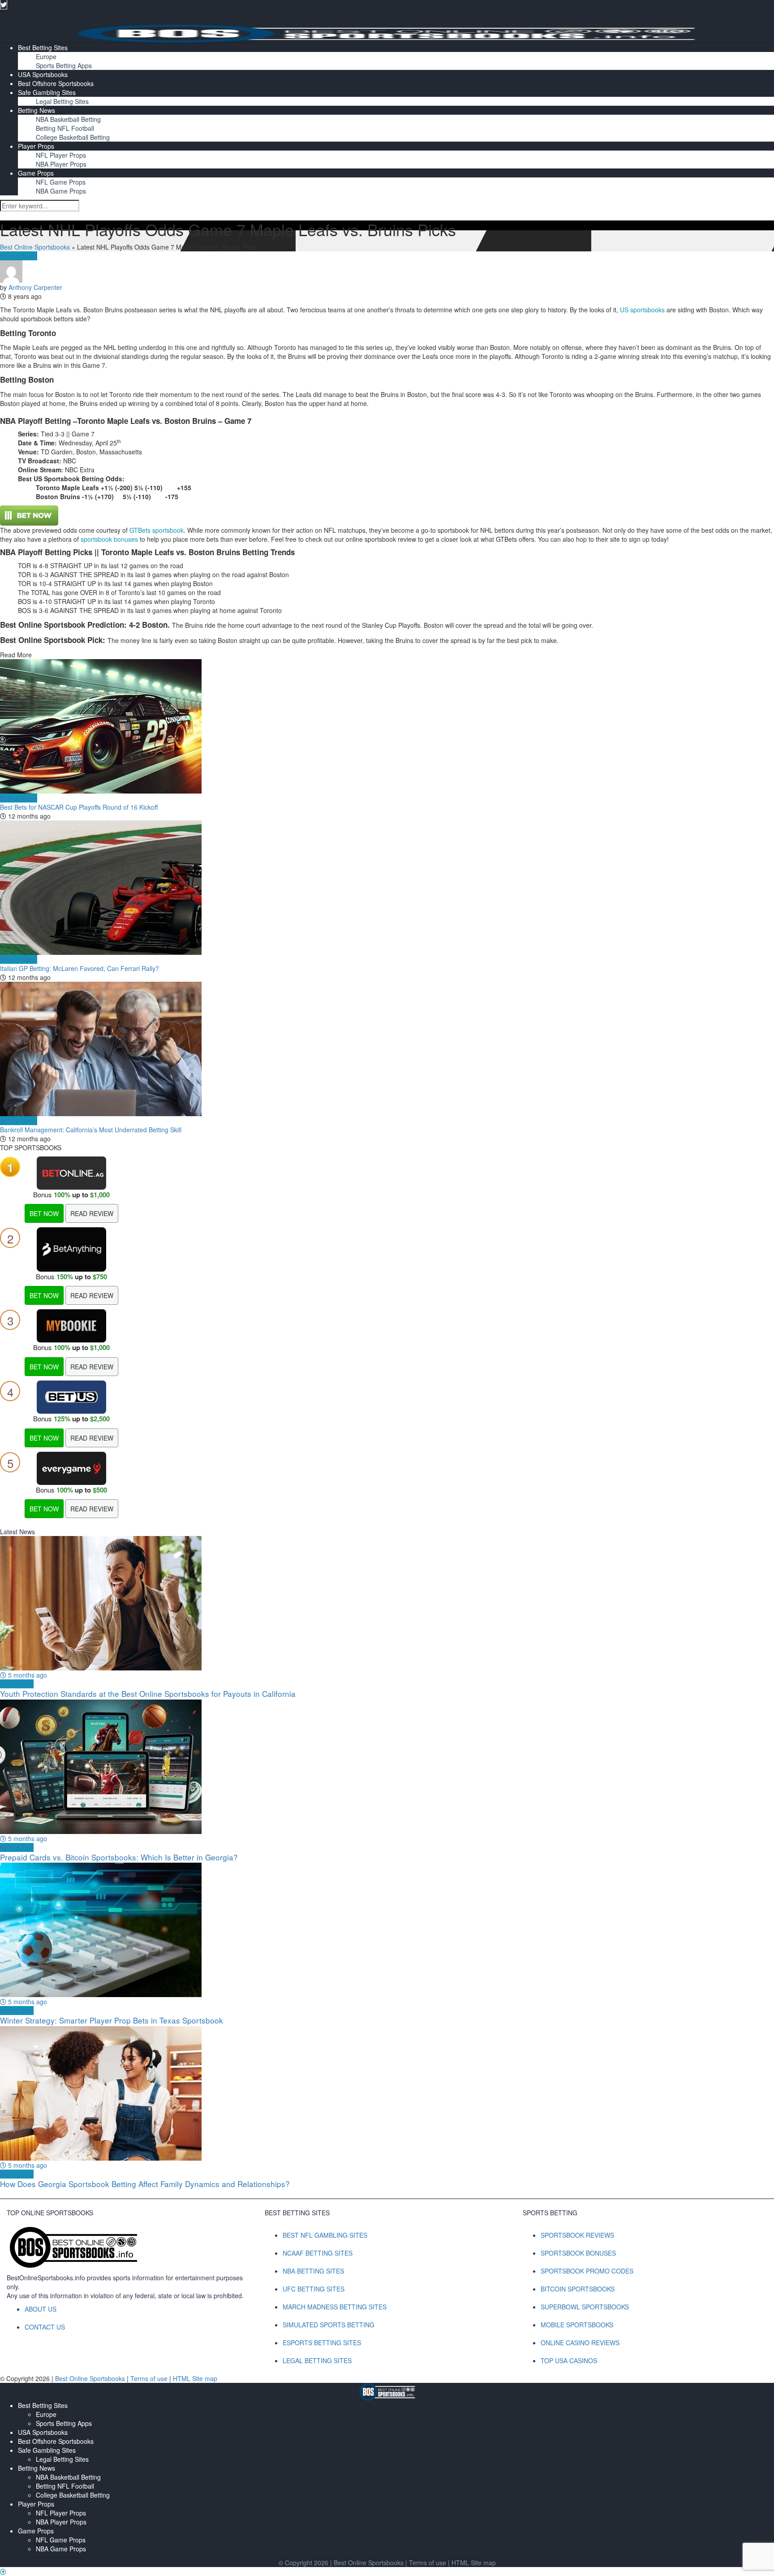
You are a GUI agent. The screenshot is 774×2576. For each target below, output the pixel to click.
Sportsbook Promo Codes (587, 2271)
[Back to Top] (3, 2572)
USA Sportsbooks (43, 74)
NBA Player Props (61, 164)
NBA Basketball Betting (68, 119)
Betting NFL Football (65, 128)
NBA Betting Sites (313, 2271)
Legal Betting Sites (62, 101)
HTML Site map (195, 2378)
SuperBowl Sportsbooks (585, 2307)
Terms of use (150, 2378)
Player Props (36, 146)
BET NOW (44, 1213)
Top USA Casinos (569, 2360)
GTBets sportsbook (157, 530)
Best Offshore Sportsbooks (56, 83)
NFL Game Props (61, 182)
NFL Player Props (61, 155)
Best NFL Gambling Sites (325, 2235)
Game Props (36, 173)
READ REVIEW (92, 1213)
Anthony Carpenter (35, 287)
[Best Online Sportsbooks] (387, 32)
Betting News (37, 110)
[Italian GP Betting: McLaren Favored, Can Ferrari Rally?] (387, 888)
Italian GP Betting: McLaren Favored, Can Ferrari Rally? (80, 968)
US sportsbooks (642, 310)
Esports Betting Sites (322, 2343)
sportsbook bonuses (109, 539)
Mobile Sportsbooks (577, 2325)
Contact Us (45, 2327)
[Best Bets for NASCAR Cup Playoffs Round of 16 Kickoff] (387, 726)
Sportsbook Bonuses (578, 2253)
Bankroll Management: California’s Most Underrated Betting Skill (91, 1130)
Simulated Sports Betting (329, 2325)
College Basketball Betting (73, 137)
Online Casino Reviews (580, 2343)
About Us (41, 2309)
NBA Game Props (61, 191)
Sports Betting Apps (64, 65)
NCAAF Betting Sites (318, 2253)
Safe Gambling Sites (47, 92)
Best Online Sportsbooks (35, 247)
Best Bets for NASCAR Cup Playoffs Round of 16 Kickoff (79, 807)
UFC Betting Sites (314, 2289)
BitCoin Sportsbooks (578, 2289)
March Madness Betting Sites (335, 2307)
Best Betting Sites (43, 47)
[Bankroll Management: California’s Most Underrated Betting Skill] (387, 1049)
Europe (46, 56)
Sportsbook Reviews (577, 2235)
